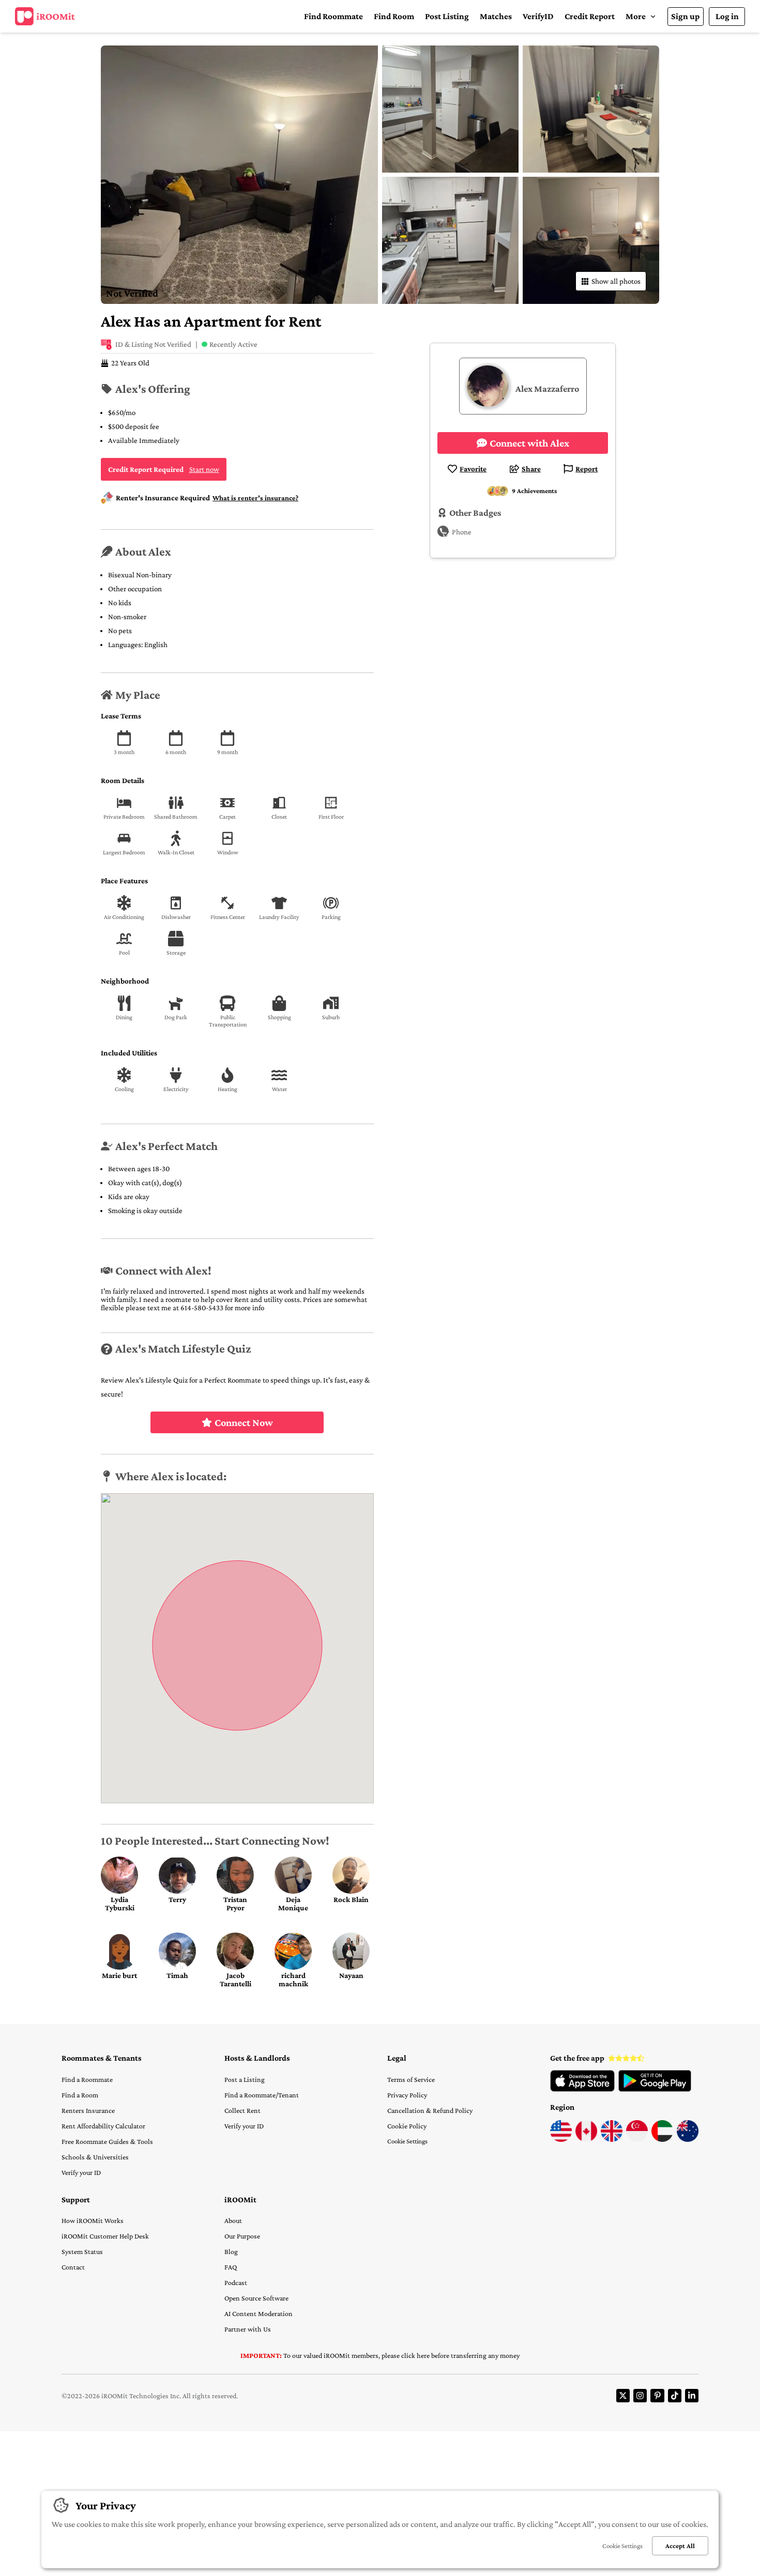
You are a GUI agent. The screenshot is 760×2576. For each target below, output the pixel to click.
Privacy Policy (407, 2095)
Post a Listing (245, 2079)
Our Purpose (242, 2236)
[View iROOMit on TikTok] (675, 2396)
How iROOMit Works (93, 2220)
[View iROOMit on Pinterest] (657, 2396)
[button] (641, 16)
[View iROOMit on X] (623, 2396)
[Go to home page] (45, 17)
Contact (73, 2267)
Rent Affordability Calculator (103, 2126)
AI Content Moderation (259, 2313)
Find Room (394, 16)
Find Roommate (333, 16)
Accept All (680, 2546)
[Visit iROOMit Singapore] (637, 2139)
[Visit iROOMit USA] (561, 2139)
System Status (82, 2251)
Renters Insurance (88, 2110)
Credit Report (590, 16)
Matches (496, 16)
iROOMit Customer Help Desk (105, 2236)
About (233, 2220)
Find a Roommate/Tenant (262, 2095)
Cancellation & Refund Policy (430, 2110)
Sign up (685, 16)
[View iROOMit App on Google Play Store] (655, 2089)
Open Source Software (256, 2298)
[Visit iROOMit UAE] (662, 2139)
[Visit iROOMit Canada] (586, 2139)
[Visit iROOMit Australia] (688, 2139)
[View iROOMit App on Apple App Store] (582, 2089)
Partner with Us (248, 2329)
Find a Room (80, 2095)
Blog (231, 2251)
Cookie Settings (407, 2141)
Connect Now (244, 1422)
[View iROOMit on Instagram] (640, 2396)
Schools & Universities (95, 2157)
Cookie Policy (407, 2126)
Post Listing (447, 16)
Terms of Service (411, 2079)
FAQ (231, 2267)
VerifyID (538, 16)
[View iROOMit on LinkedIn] (692, 2396)
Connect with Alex (529, 443)
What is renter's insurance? (255, 498)
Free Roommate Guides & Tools (107, 2141)
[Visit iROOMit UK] (612, 2139)
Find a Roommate (87, 2079)
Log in (727, 16)
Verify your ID (81, 2172)
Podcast (236, 2282)
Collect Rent (242, 2110)
